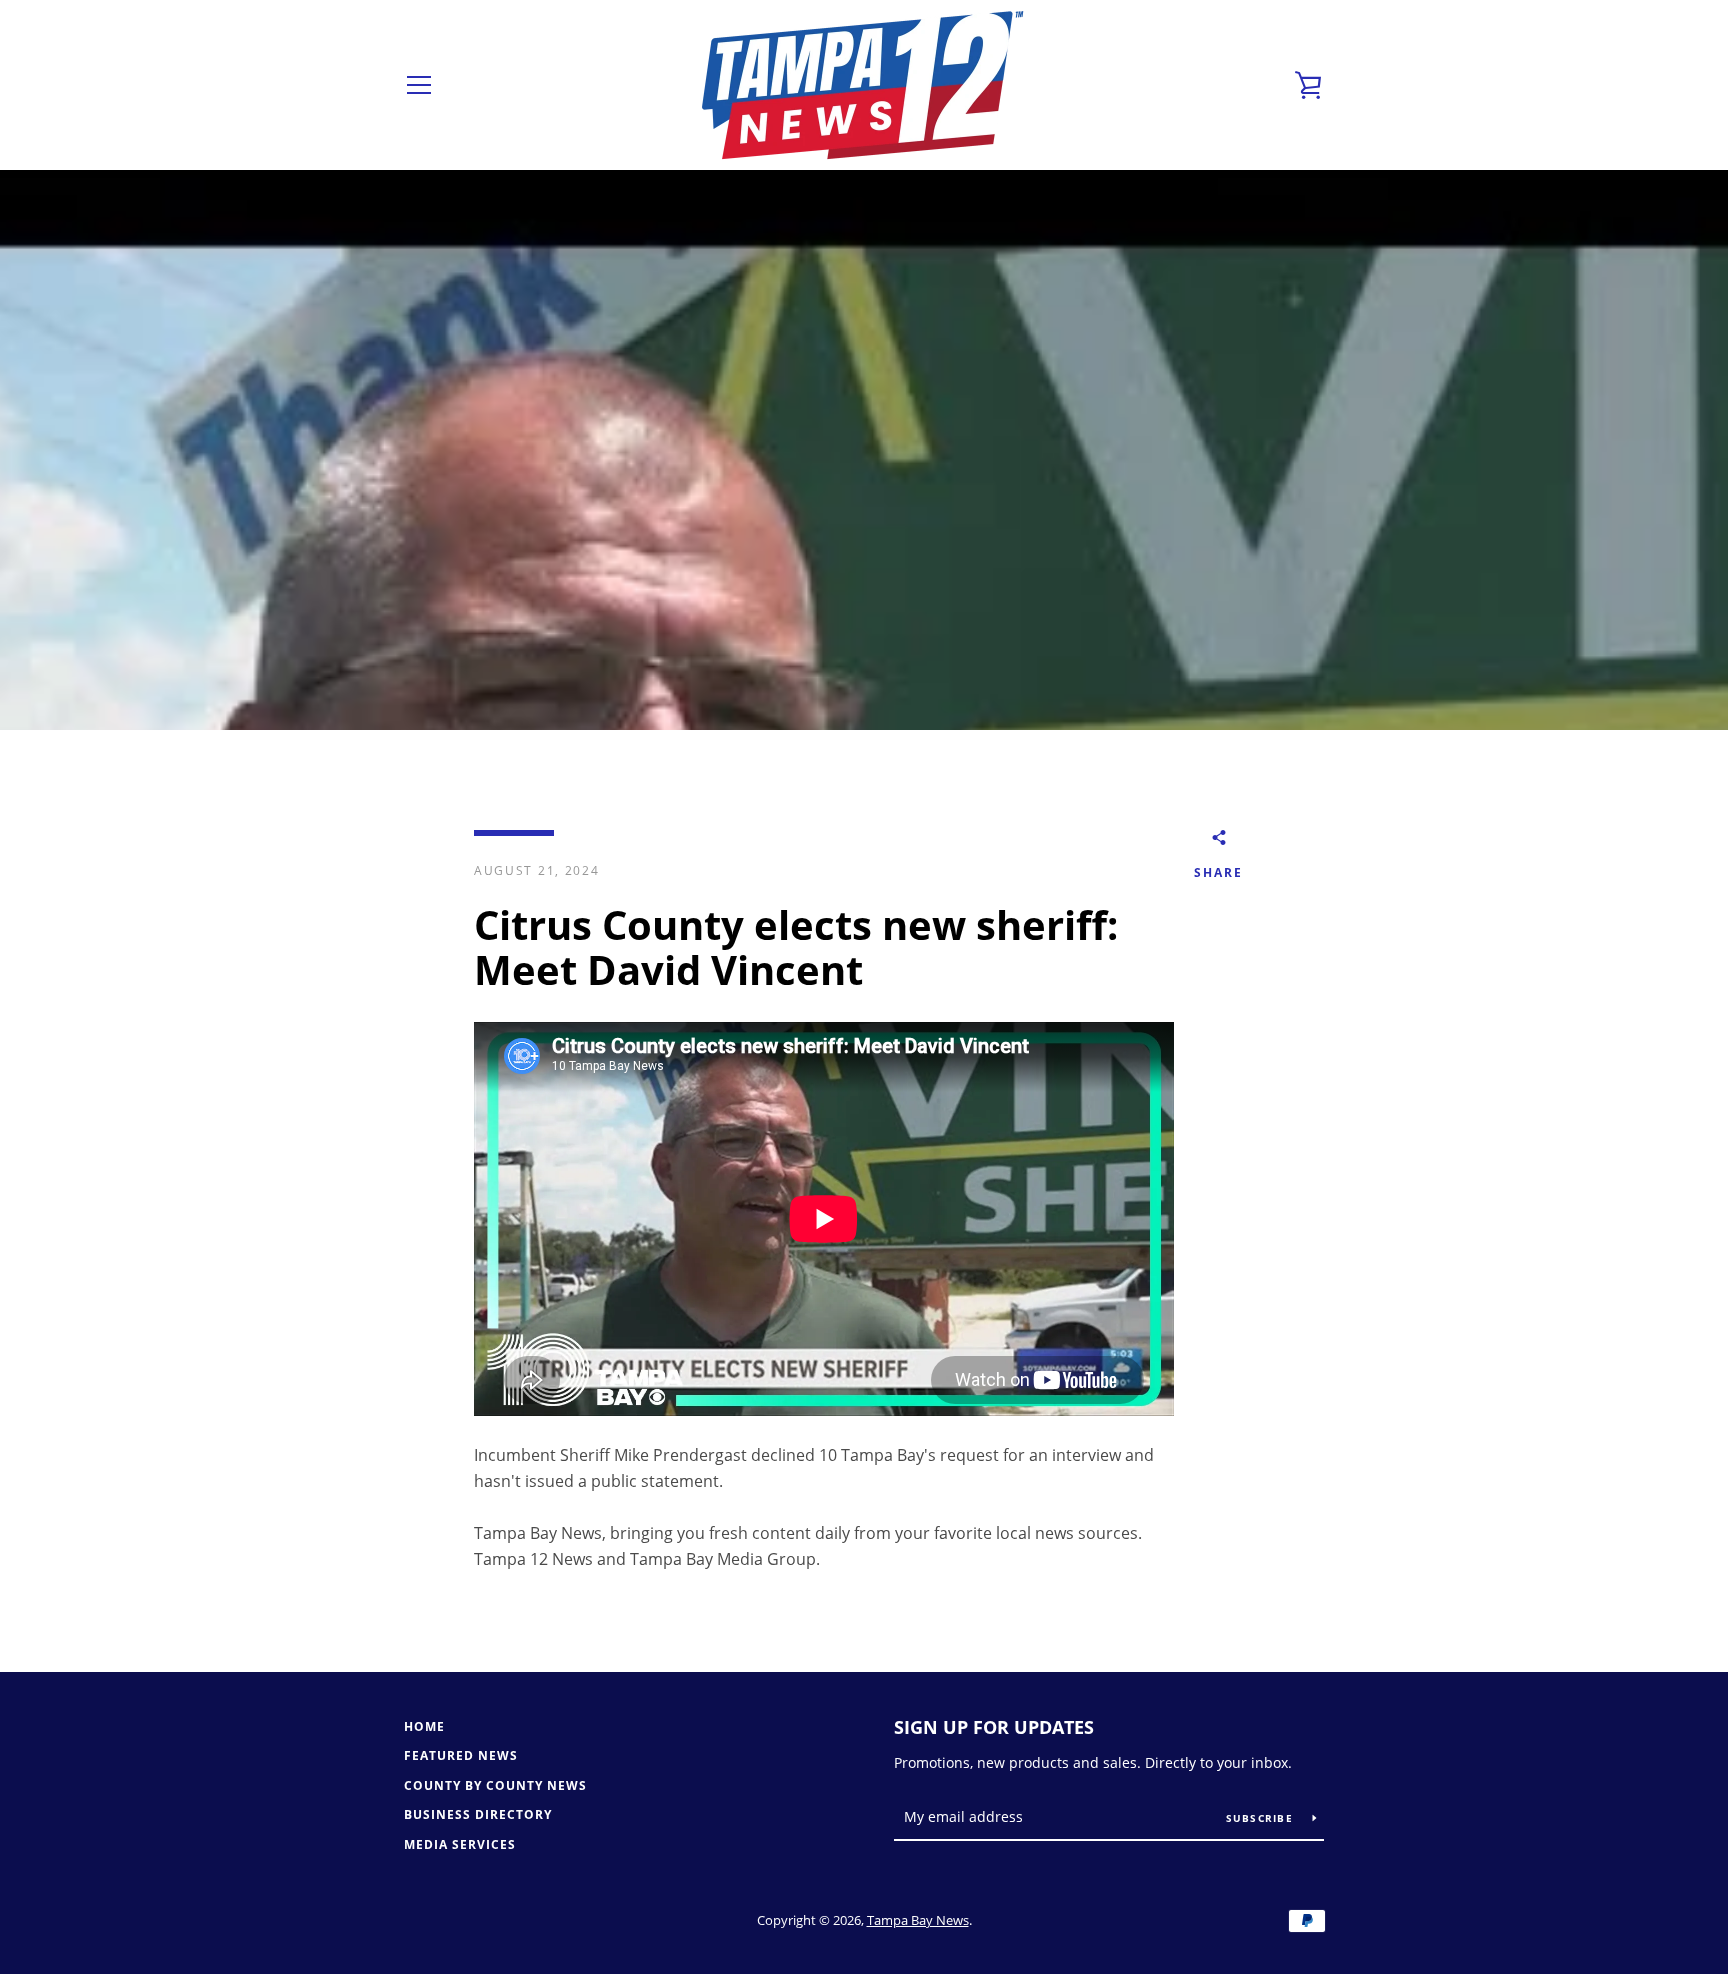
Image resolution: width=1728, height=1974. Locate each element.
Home (424, 1726)
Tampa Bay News (918, 1920)
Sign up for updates (994, 1727)
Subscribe (1262, 1818)
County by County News (495, 1785)
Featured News (461, 1755)
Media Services (460, 1844)
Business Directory (478, 1814)
